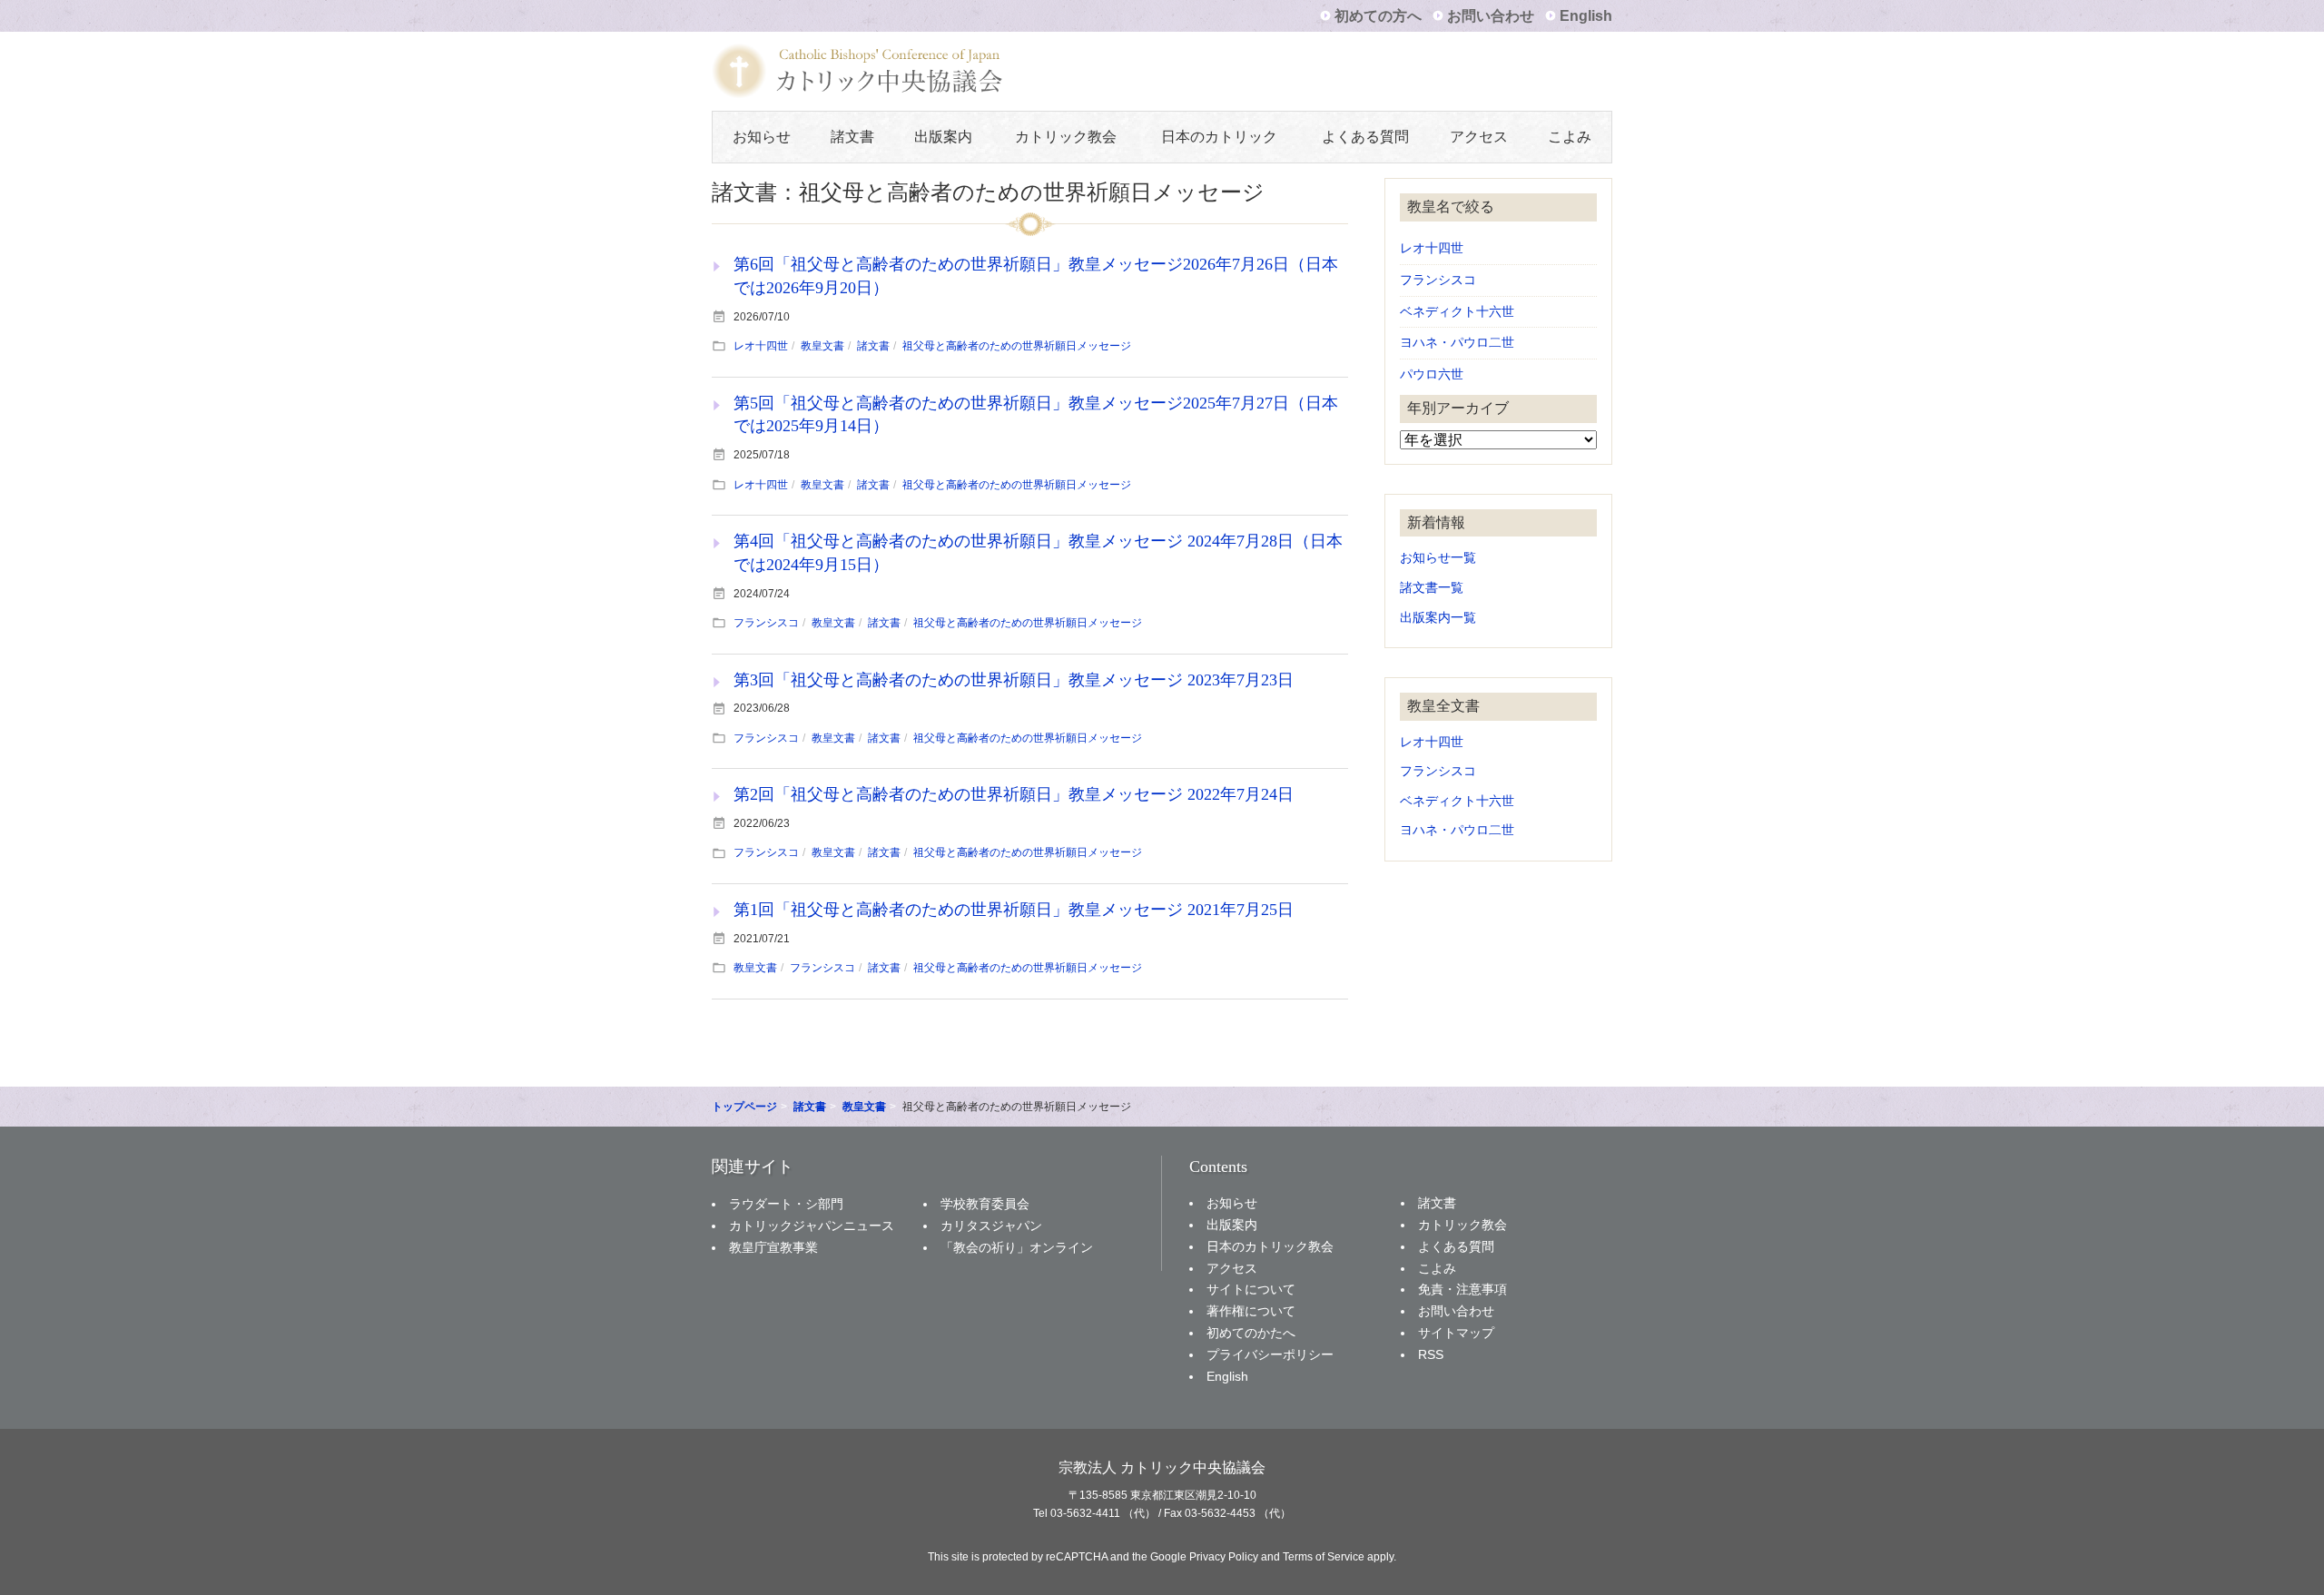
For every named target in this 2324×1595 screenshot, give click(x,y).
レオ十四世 (761, 346)
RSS (1431, 1354)
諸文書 (852, 137)
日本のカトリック (1219, 137)
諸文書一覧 (1432, 588)
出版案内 (943, 137)
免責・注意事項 (1462, 1289)
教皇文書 (822, 346)
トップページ (744, 1107)
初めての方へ (1378, 16)
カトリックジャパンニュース (812, 1226)
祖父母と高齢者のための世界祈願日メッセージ (1017, 346)
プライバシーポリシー (1270, 1354)
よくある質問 (1365, 137)
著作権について (1251, 1311)
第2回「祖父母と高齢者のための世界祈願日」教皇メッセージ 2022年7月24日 (1014, 794)
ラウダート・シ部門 (786, 1204)
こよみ (1570, 137)
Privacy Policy (1224, 1557)
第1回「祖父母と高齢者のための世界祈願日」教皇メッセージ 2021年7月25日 (1014, 910)
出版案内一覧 (1438, 618)
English (1586, 16)
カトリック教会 (1066, 137)
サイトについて (1251, 1289)
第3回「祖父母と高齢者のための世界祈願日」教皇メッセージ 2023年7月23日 (1014, 680)
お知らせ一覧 (1438, 558)
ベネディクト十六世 (1457, 312)
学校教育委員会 (985, 1204)
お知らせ (762, 137)
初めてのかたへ (1251, 1333)
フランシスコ (766, 623)
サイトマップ (1456, 1333)
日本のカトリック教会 (1270, 1246)
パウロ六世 (1432, 374)
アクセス (1479, 137)
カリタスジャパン (991, 1226)
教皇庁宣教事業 (773, 1247)
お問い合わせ (1491, 16)
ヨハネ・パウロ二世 (1457, 343)
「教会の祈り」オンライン (1017, 1247)
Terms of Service (1324, 1557)
